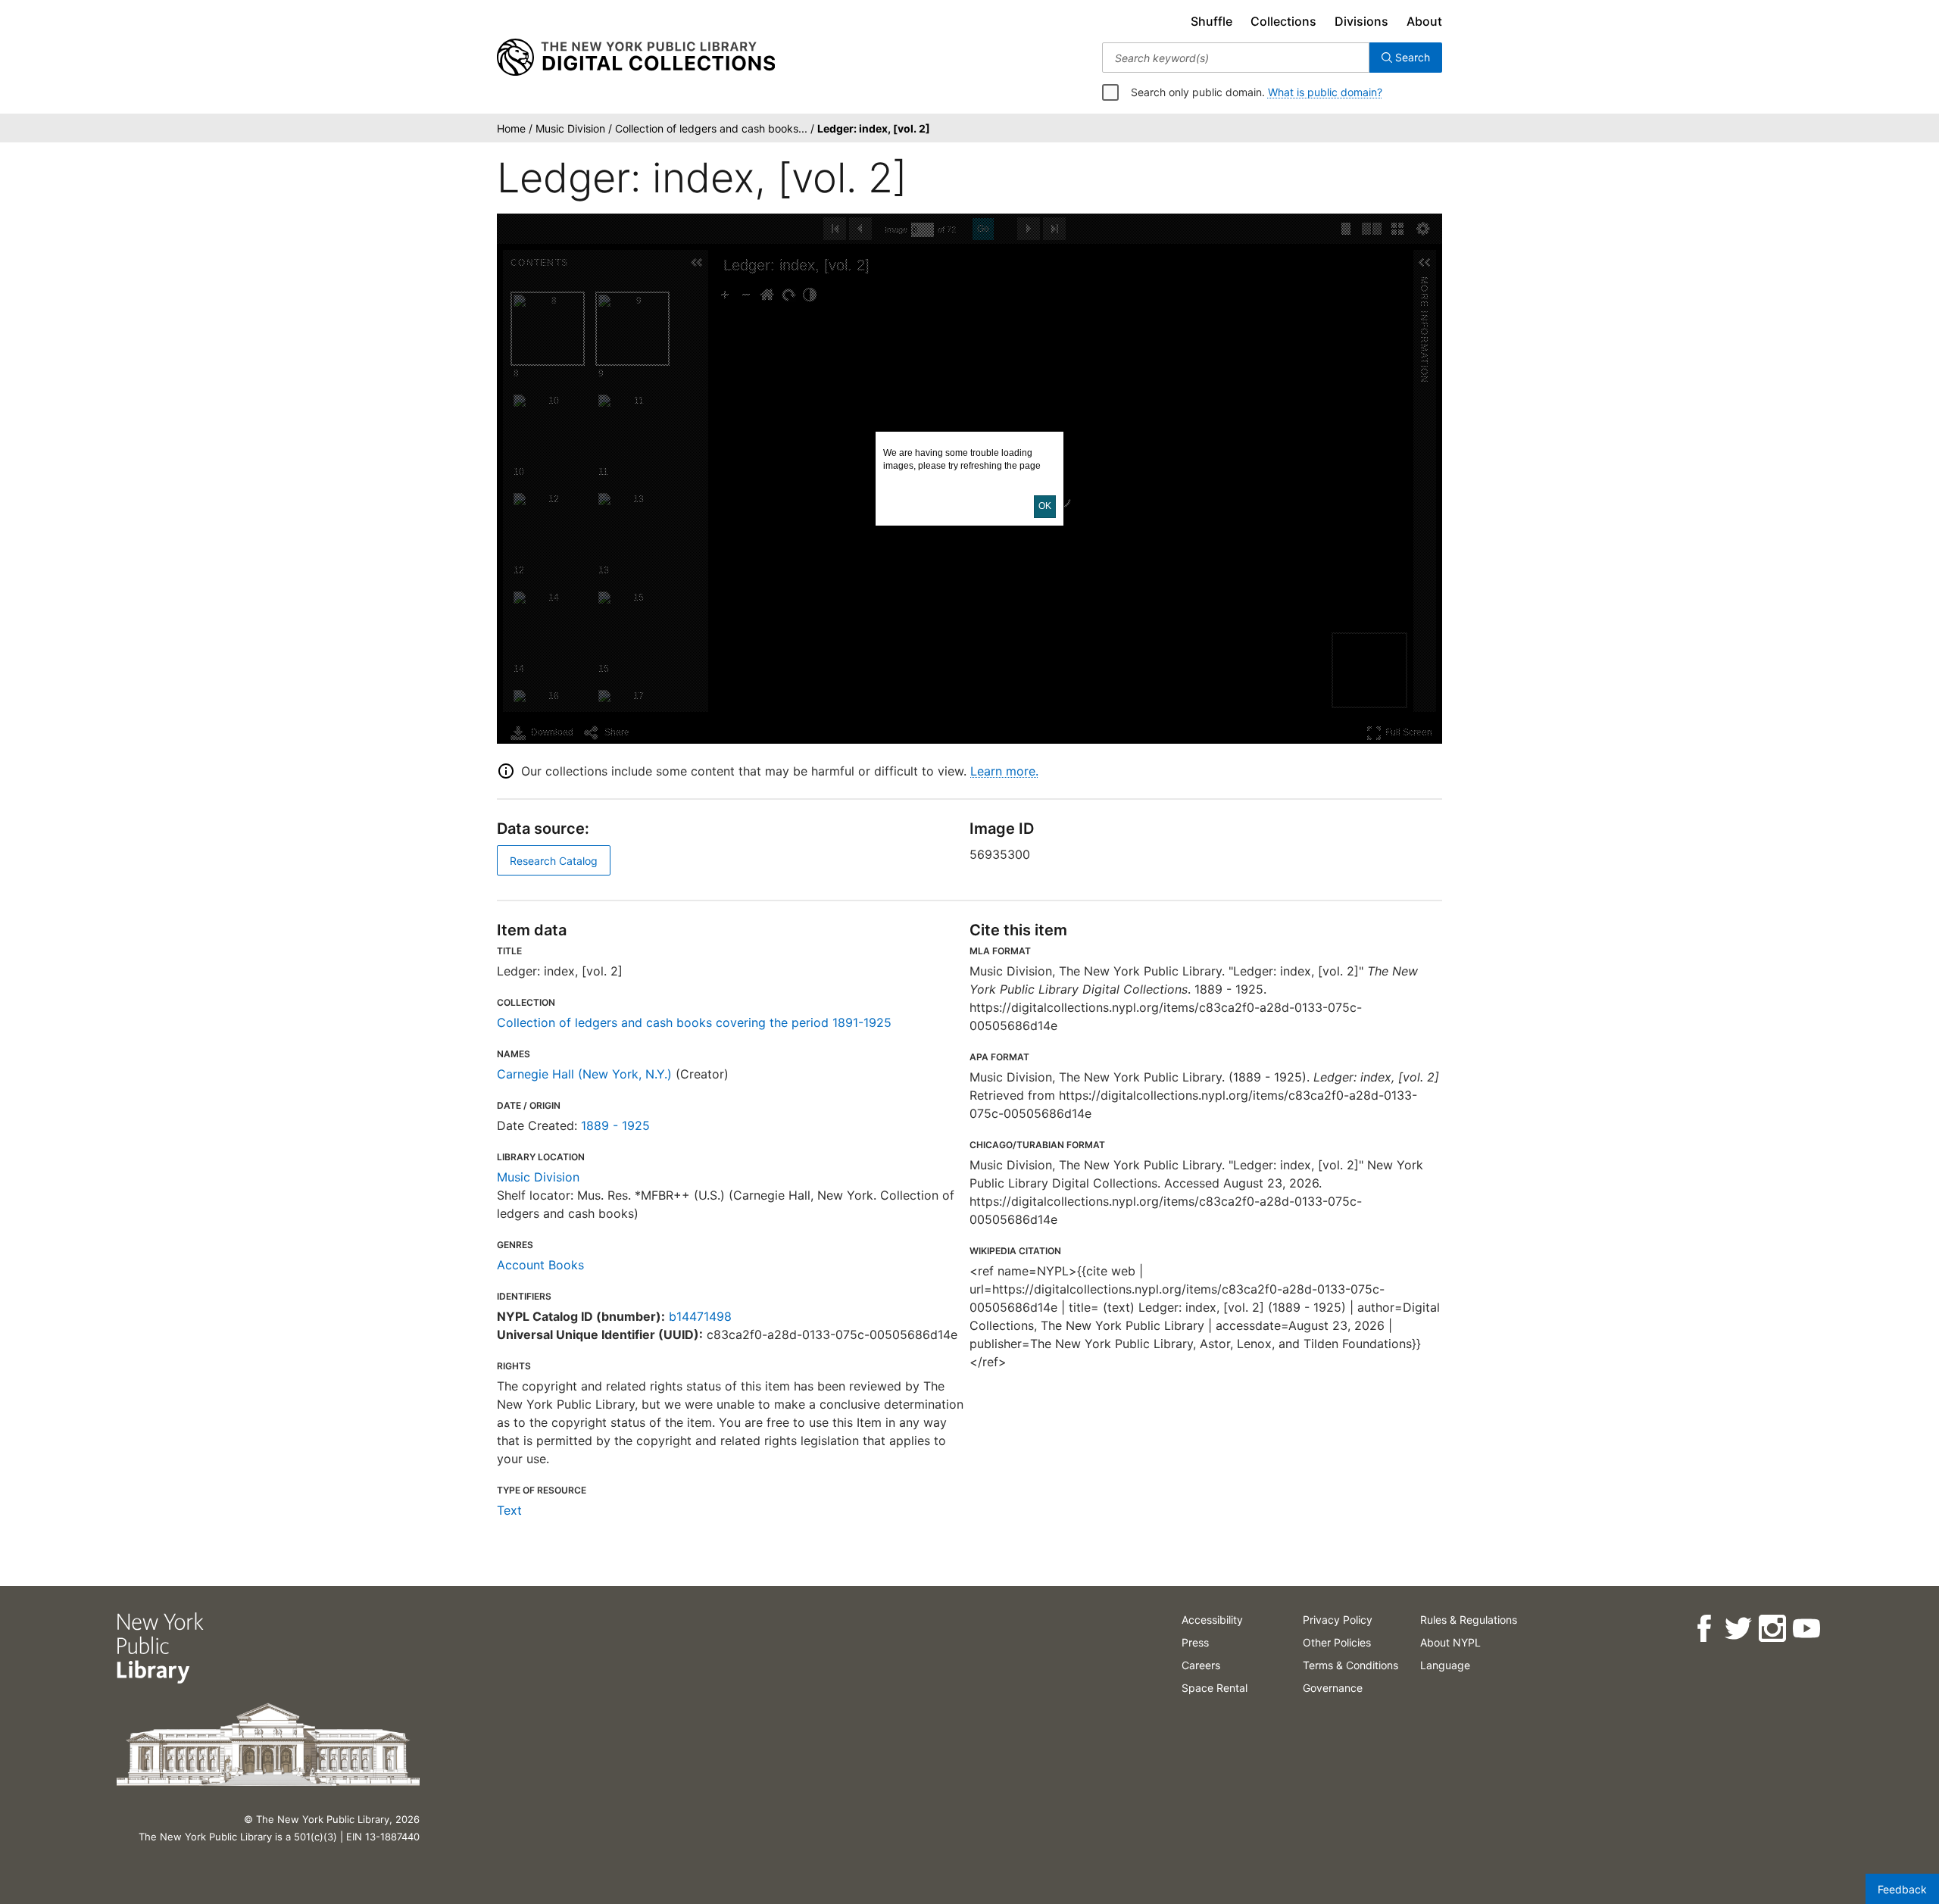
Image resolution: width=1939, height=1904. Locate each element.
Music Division (538, 1177)
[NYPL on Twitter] (1738, 1629)
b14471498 (700, 1316)
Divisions (1361, 21)
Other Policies (1337, 1642)
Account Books (540, 1265)
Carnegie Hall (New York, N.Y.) (584, 1074)
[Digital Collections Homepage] (636, 58)
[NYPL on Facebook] (1704, 1629)
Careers (1201, 1665)
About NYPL (1450, 1642)
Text (509, 1510)
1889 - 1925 (615, 1125)
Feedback (1902, 1889)
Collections (1283, 21)
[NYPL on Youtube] (1806, 1629)
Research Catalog (554, 861)
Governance (1333, 1688)
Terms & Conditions (1350, 1665)
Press (1195, 1642)
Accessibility (1212, 1620)
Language (1445, 1665)
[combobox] (1236, 58)
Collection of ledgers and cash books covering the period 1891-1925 (694, 1022)
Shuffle (1211, 21)
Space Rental (1215, 1688)
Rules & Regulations (1469, 1620)
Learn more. (1004, 771)
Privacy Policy (1338, 1620)
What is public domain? (1325, 92)
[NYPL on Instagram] (1772, 1629)
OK (1045, 506)
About (1424, 21)
